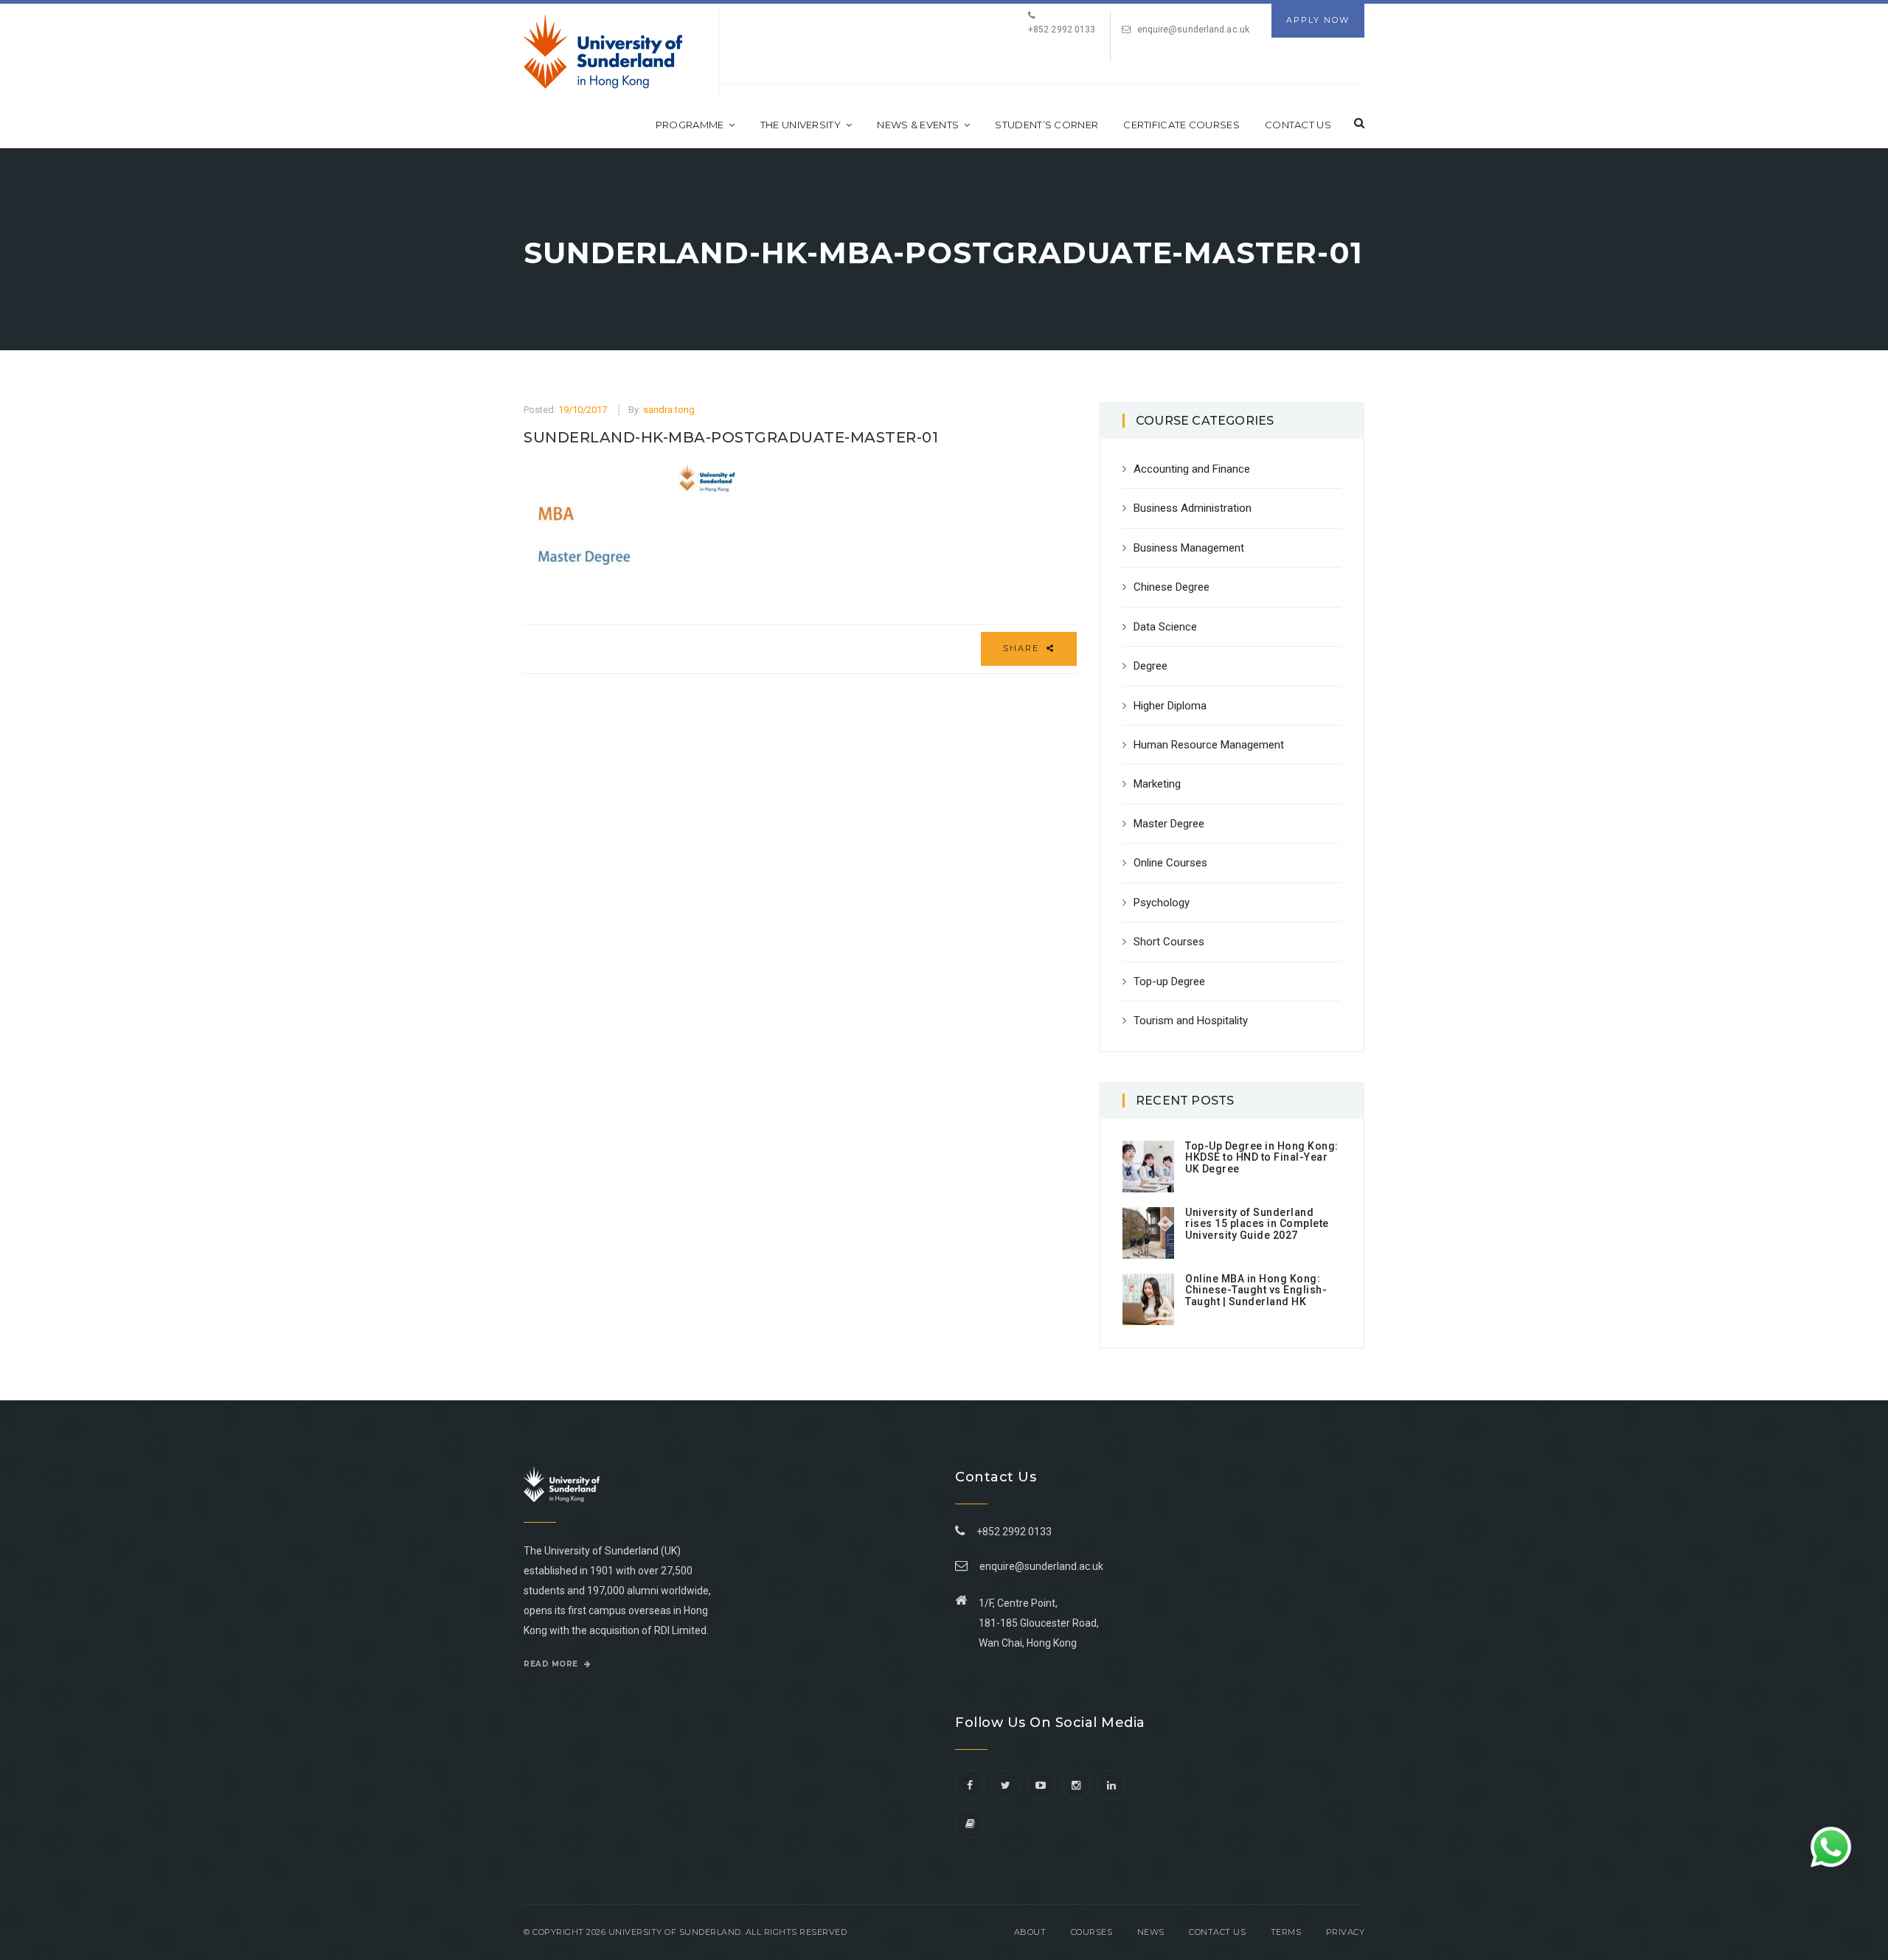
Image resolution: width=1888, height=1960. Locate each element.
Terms (1286, 1932)
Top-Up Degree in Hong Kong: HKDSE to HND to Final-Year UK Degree (1262, 1157)
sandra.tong (669, 410)
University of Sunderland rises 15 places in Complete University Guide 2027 (1257, 1224)
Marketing (1157, 784)
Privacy (1346, 1932)
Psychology (1162, 903)
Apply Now (1318, 20)
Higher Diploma (1170, 706)
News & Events (918, 125)
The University (801, 125)
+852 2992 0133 (1012, 1532)
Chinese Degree (1172, 587)
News (1151, 1932)
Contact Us (1298, 125)
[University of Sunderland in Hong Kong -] (603, 52)
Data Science (1165, 627)
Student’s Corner (1047, 125)
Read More (552, 1664)
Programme (690, 125)
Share (1023, 648)
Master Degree (1169, 824)
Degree (1150, 666)
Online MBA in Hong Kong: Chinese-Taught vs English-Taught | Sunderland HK (1256, 1290)
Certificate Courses (1181, 125)
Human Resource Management (1209, 745)
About (1030, 1932)
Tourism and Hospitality (1191, 1021)
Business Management (1189, 548)
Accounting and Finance (1192, 469)
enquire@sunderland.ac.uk (1193, 29)
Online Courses (1170, 863)
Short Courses (1169, 942)
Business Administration (1193, 508)
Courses (1092, 1932)
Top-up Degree (1169, 981)
